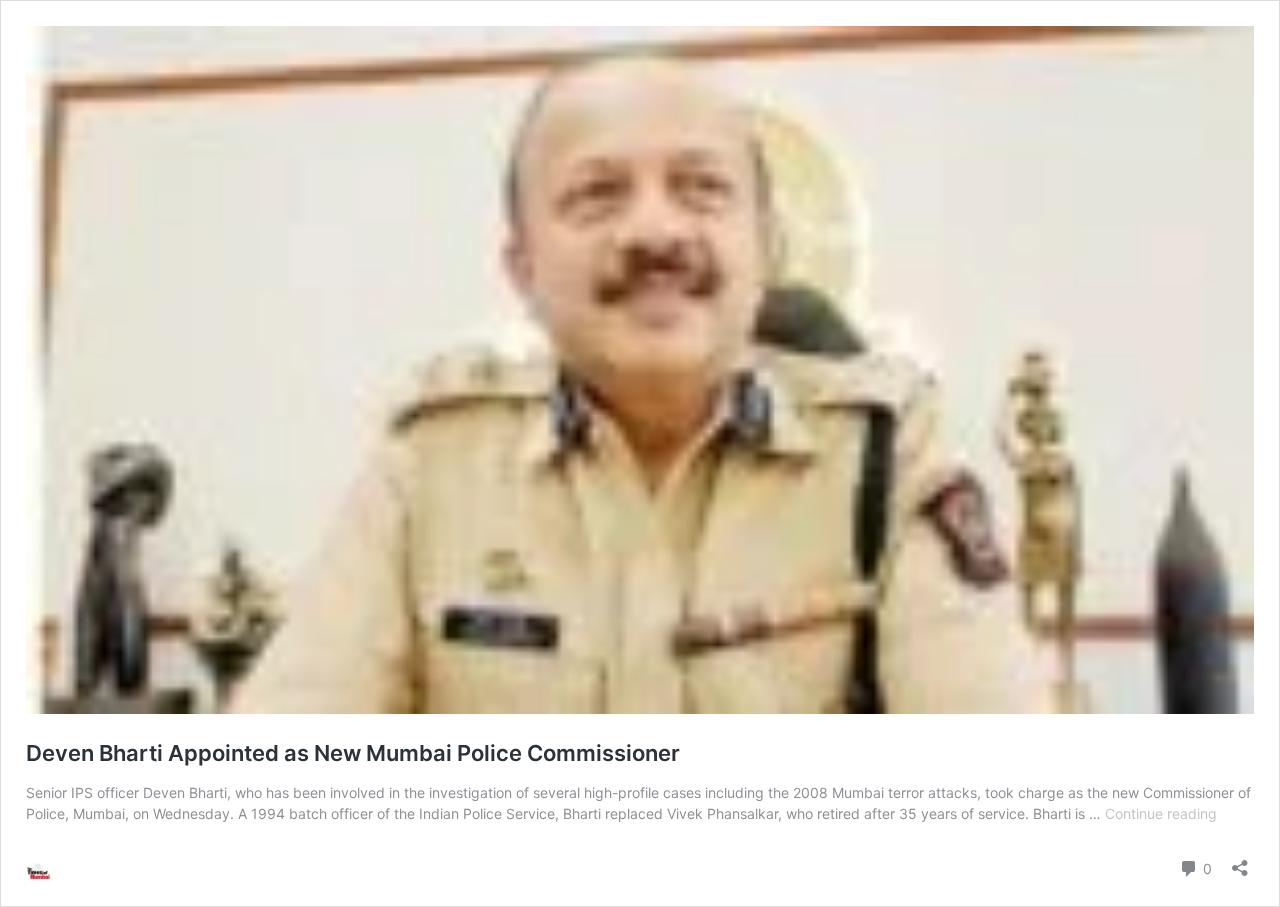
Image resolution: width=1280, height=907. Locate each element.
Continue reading (1161, 813)
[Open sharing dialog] (1240, 861)
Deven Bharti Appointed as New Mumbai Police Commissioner (353, 753)
